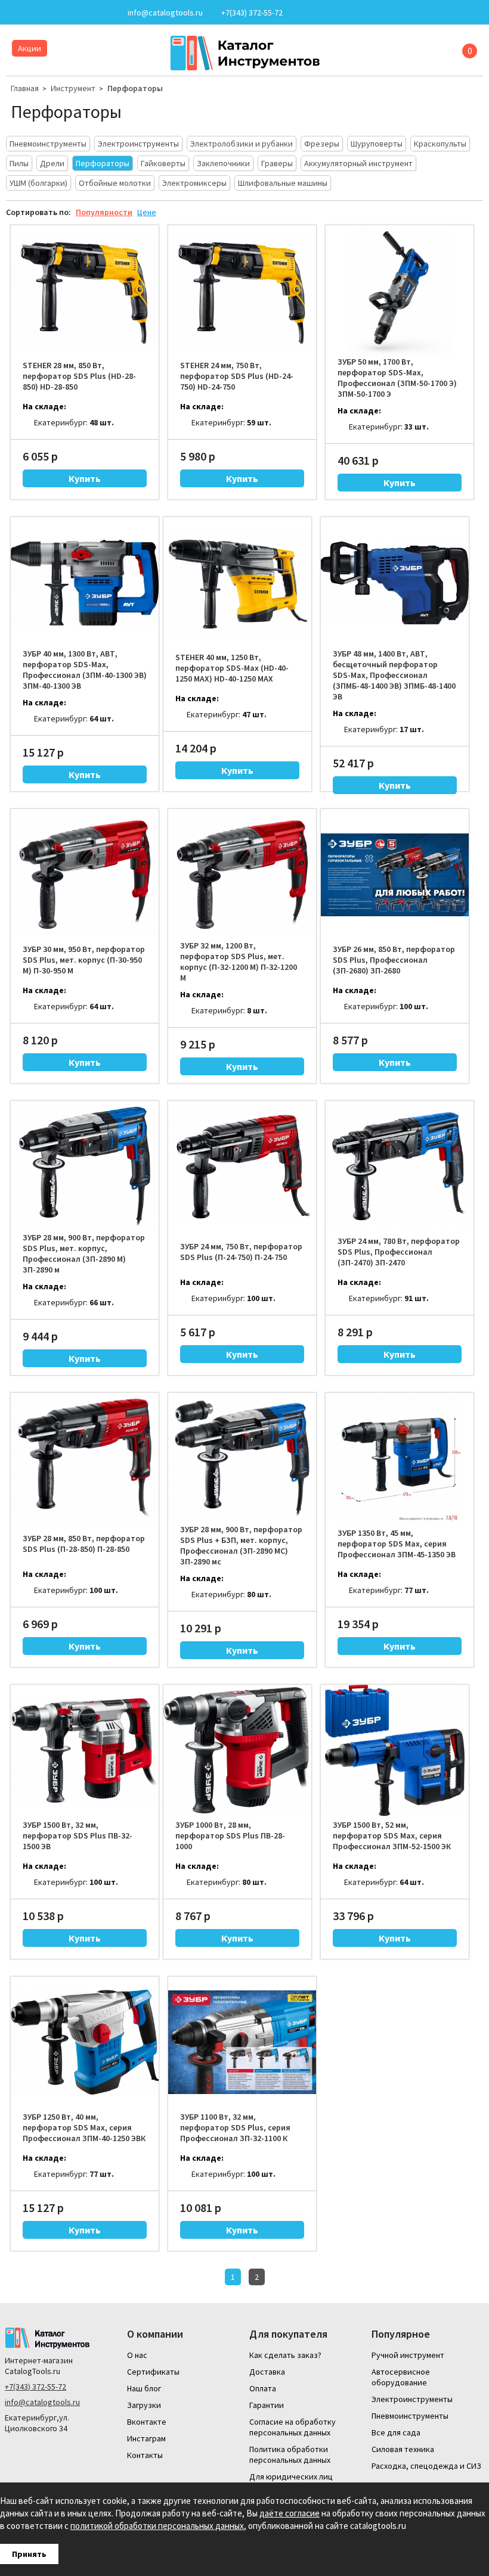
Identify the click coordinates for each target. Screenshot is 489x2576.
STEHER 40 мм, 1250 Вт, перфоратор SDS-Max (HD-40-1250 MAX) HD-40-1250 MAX (232, 668)
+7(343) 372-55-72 (35, 2387)
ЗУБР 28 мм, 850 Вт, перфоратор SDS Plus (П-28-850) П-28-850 (84, 1544)
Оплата (263, 2388)
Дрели (52, 163)
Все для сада (396, 2432)
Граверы (277, 163)
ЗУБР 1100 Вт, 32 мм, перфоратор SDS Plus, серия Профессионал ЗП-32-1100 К (235, 2127)
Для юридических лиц (291, 2477)
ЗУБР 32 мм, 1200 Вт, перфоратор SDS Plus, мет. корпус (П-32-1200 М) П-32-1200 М (239, 962)
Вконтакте (147, 2422)
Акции (30, 48)
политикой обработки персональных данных (157, 2526)
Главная (25, 88)
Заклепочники (223, 163)
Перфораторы (135, 88)
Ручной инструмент (408, 2355)
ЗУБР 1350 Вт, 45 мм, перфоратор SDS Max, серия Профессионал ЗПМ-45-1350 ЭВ (397, 1544)
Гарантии (267, 2405)
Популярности (104, 212)
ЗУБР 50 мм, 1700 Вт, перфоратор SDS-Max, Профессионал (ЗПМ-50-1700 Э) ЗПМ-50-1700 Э (397, 378)
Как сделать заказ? (285, 2355)
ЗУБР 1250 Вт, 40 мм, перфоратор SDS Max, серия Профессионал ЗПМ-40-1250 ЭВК (84, 2127)
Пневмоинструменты (48, 144)
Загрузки (144, 2405)
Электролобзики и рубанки (242, 144)
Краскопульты (440, 144)
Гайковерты (163, 163)
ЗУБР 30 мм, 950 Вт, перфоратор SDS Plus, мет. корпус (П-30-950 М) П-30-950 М (84, 960)
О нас (137, 2355)
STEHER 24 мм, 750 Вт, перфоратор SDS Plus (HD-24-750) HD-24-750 (237, 376)
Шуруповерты (377, 144)
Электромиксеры (194, 183)
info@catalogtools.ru (42, 2402)
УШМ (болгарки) (38, 183)
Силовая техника (403, 2449)
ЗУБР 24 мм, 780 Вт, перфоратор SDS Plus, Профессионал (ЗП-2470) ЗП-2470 (399, 1252)
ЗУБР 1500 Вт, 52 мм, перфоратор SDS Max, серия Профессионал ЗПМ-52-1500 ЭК (392, 1835)
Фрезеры (322, 144)
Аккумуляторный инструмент (358, 163)
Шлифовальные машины (283, 183)
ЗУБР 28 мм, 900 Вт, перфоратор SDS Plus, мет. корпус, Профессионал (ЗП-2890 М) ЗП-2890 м (84, 1253)
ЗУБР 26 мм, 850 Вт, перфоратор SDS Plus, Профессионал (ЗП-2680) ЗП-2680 (394, 960)
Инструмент (73, 88)
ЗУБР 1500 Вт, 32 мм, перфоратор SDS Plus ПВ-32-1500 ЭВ (78, 1835)
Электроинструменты (138, 144)
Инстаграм (146, 2438)
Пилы (19, 163)
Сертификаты (153, 2372)
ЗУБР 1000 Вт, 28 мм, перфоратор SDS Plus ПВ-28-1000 (230, 1835)
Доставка (267, 2372)
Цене (147, 212)
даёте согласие (290, 2513)
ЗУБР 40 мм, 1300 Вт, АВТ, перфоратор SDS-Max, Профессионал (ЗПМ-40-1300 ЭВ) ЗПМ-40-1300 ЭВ (85, 670)
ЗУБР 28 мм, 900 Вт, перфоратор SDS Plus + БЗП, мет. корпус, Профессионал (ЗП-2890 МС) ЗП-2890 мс (241, 1545)
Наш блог (144, 2388)
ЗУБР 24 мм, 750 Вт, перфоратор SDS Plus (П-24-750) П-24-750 (241, 1252)
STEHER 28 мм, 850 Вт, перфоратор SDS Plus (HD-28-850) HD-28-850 (79, 376)
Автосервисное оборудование (401, 2377)
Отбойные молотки (115, 183)
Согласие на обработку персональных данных (293, 2427)
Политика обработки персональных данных (290, 2454)
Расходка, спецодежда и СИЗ (426, 2466)
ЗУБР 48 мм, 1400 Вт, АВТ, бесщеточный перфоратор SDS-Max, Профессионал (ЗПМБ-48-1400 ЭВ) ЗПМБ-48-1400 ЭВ (394, 675)
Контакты (145, 2455)
